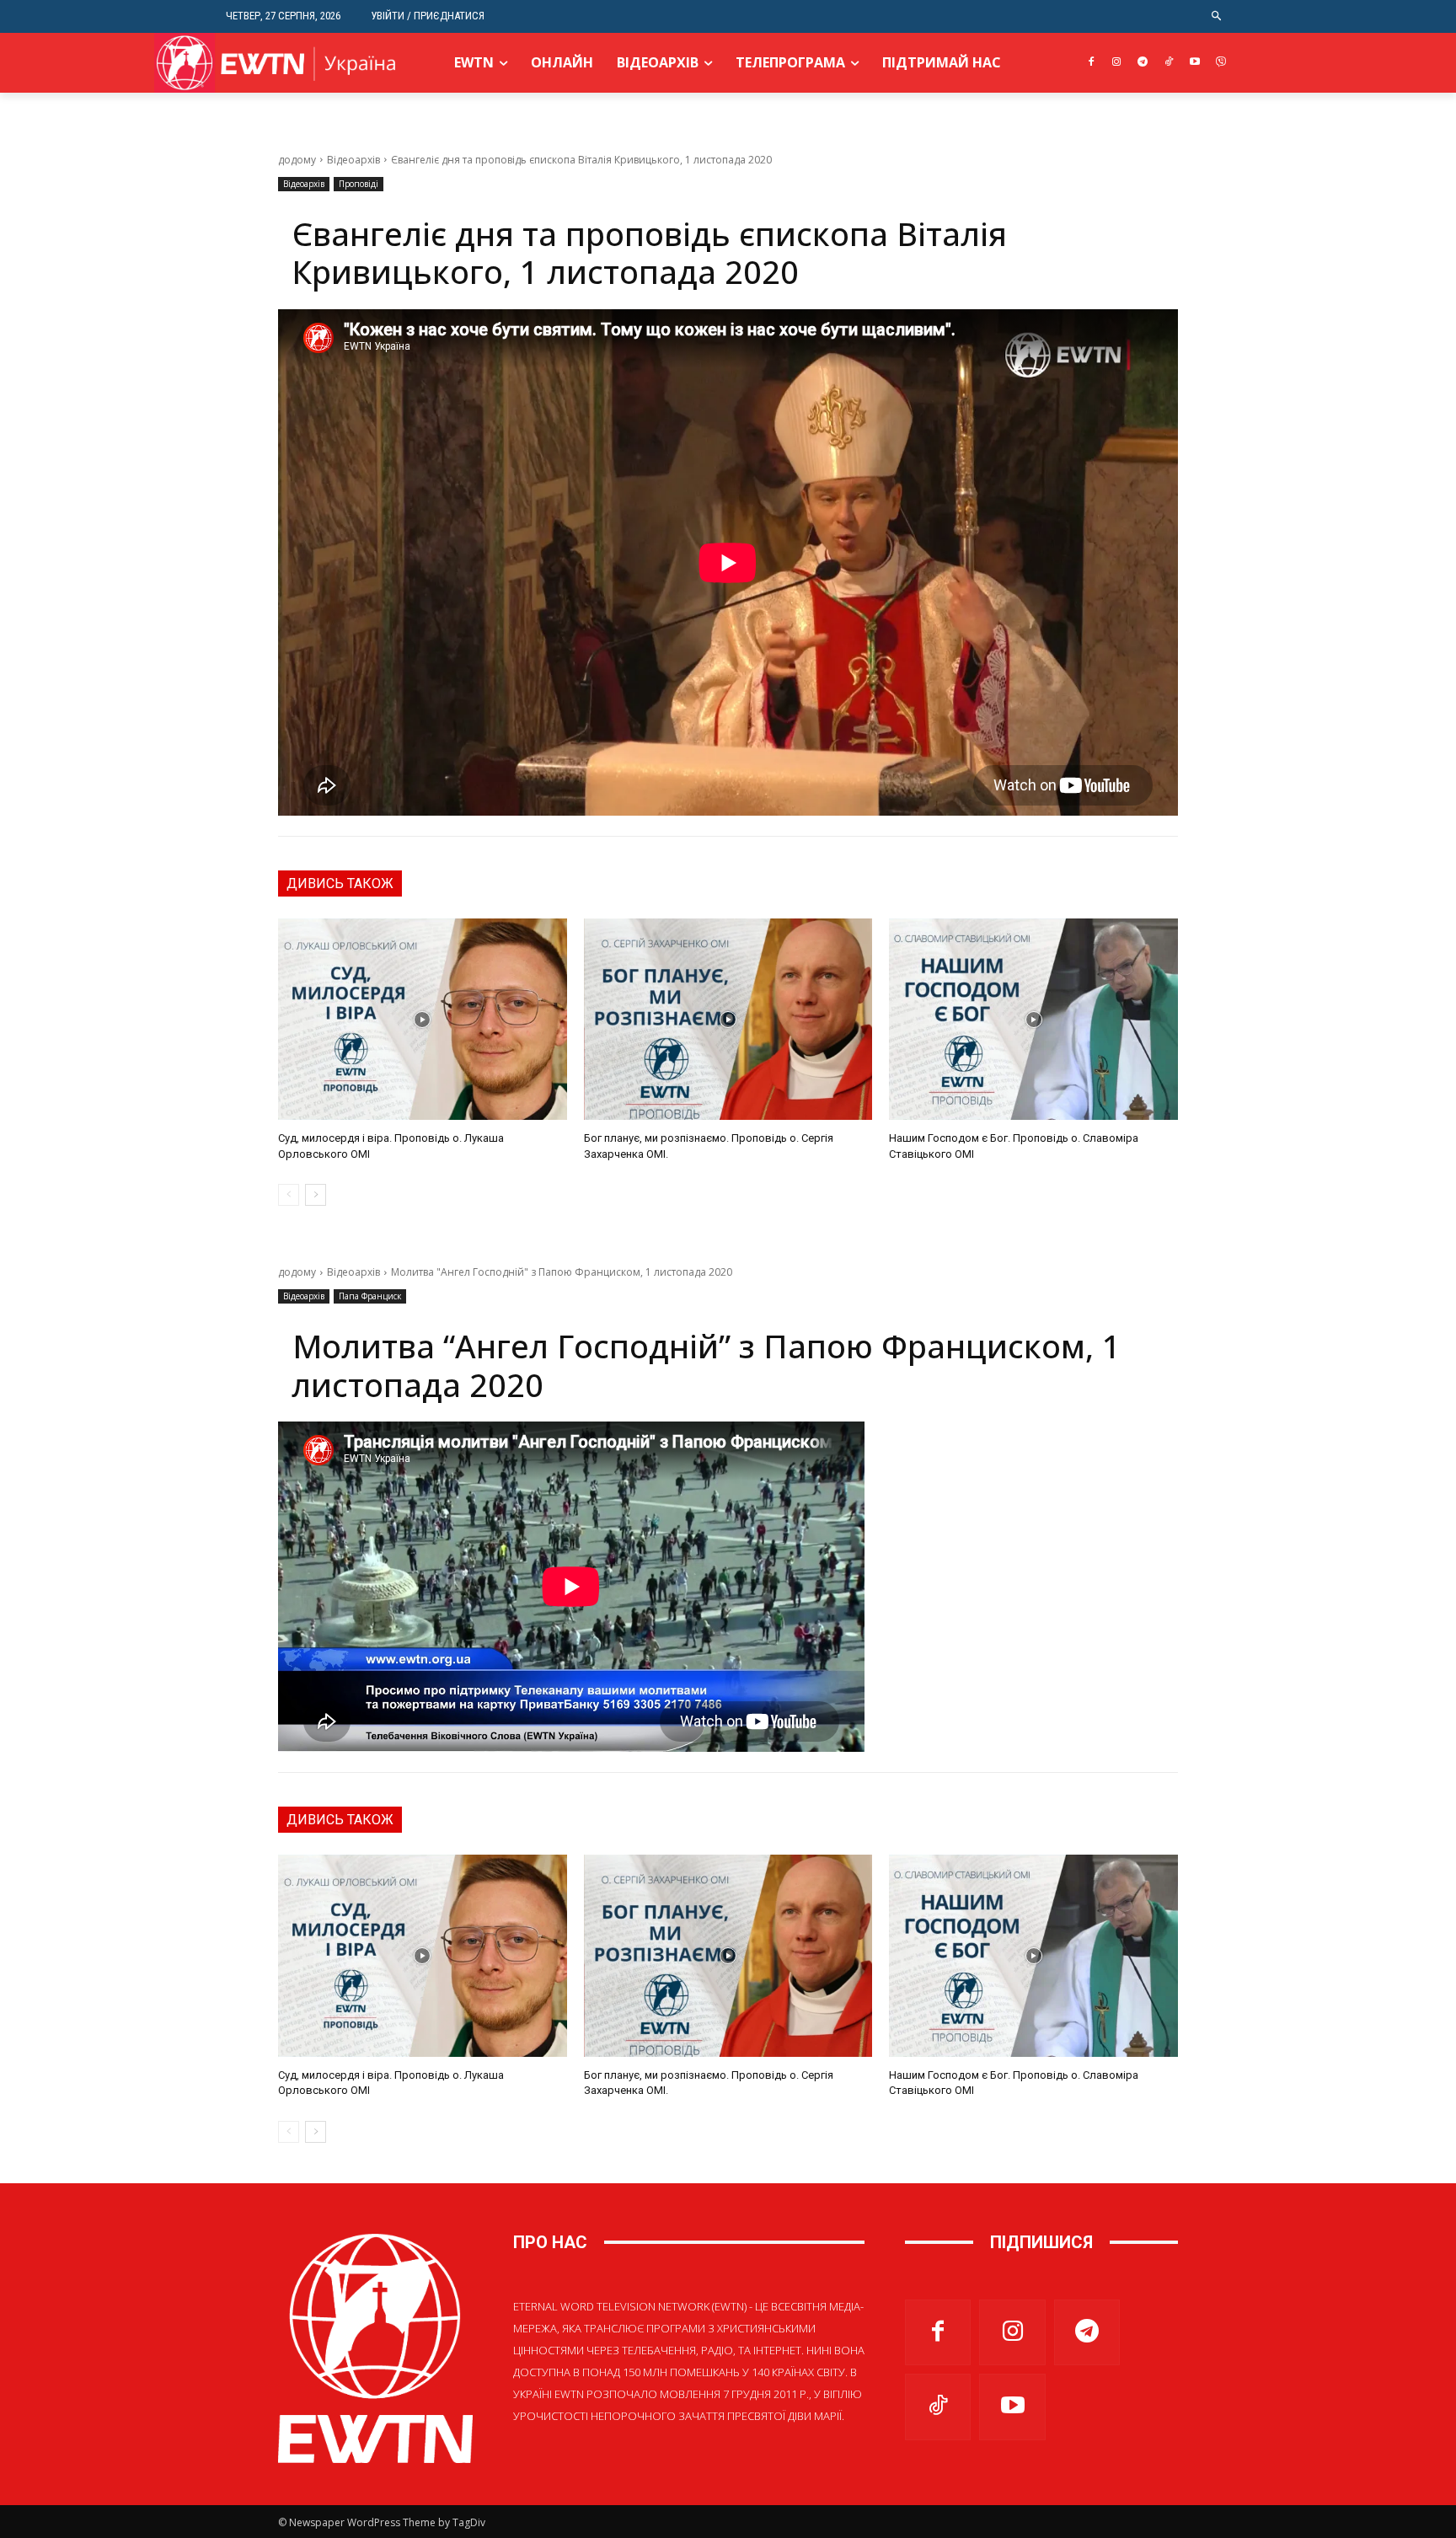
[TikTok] (1169, 63)
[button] (1217, 16)
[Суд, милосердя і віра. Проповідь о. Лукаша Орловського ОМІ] (423, 1020)
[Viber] (1220, 63)
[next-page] (316, 1195)
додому (297, 160)
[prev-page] (289, 1195)
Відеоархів (353, 160)
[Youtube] (1194, 63)
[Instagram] (1117, 63)
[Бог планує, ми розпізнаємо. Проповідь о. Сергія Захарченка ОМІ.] (728, 1020)
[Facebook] (1091, 63)
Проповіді (359, 184)
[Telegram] (1143, 63)
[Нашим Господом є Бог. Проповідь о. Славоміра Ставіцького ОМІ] (1033, 1020)
